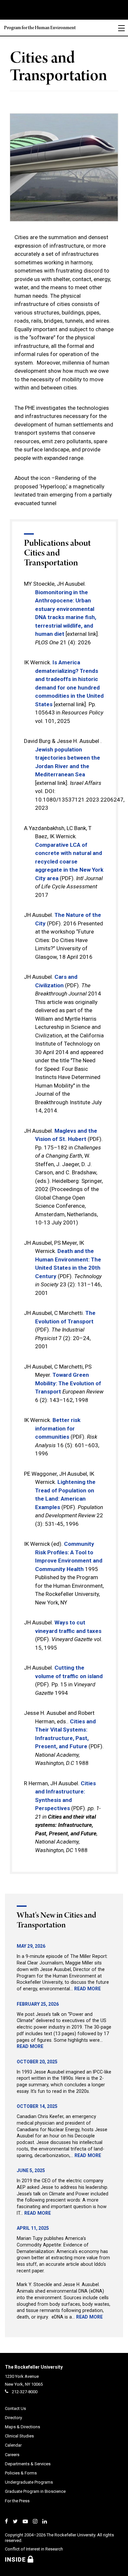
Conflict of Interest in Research (34, 2549)
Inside (16, 2559)
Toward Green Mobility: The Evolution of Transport (68, 1383)
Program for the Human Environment (40, 28)
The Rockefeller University (34, 2367)
